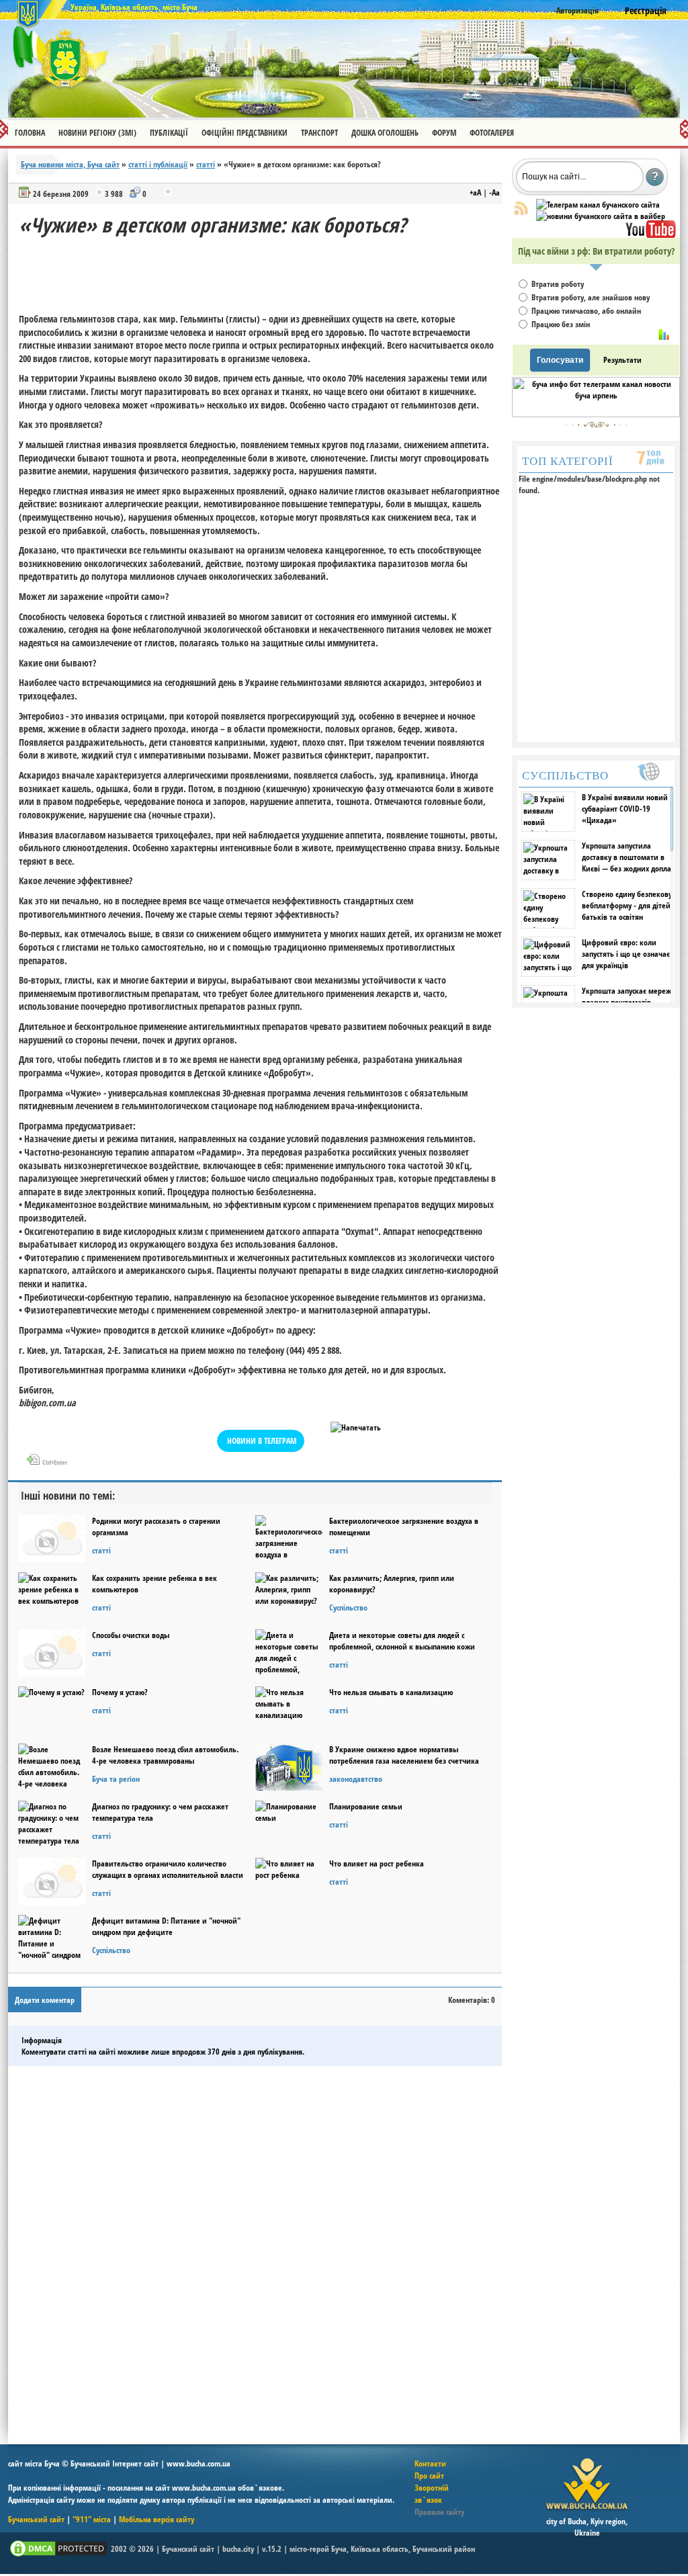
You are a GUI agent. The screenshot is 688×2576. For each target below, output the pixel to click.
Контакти (430, 2463)
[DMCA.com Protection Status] (58, 2556)
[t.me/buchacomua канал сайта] (598, 205)
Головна (30, 133)
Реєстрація (646, 10)
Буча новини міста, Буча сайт (70, 164)
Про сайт (429, 2476)
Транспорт (319, 133)
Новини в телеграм (262, 1441)
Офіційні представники (245, 133)
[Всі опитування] (664, 335)
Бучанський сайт (36, 2519)
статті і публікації (158, 164)
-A (494, 192)
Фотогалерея (492, 133)
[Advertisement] (263, 269)
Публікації (169, 133)
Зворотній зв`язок (432, 2494)
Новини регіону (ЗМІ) (97, 133)
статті (206, 164)
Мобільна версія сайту (157, 2519)
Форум (444, 133)
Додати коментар (45, 2000)
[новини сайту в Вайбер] (601, 216)
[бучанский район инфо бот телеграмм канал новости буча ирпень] (596, 414)
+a (475, 192)
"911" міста (92, 2519)
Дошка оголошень (385, 133)
